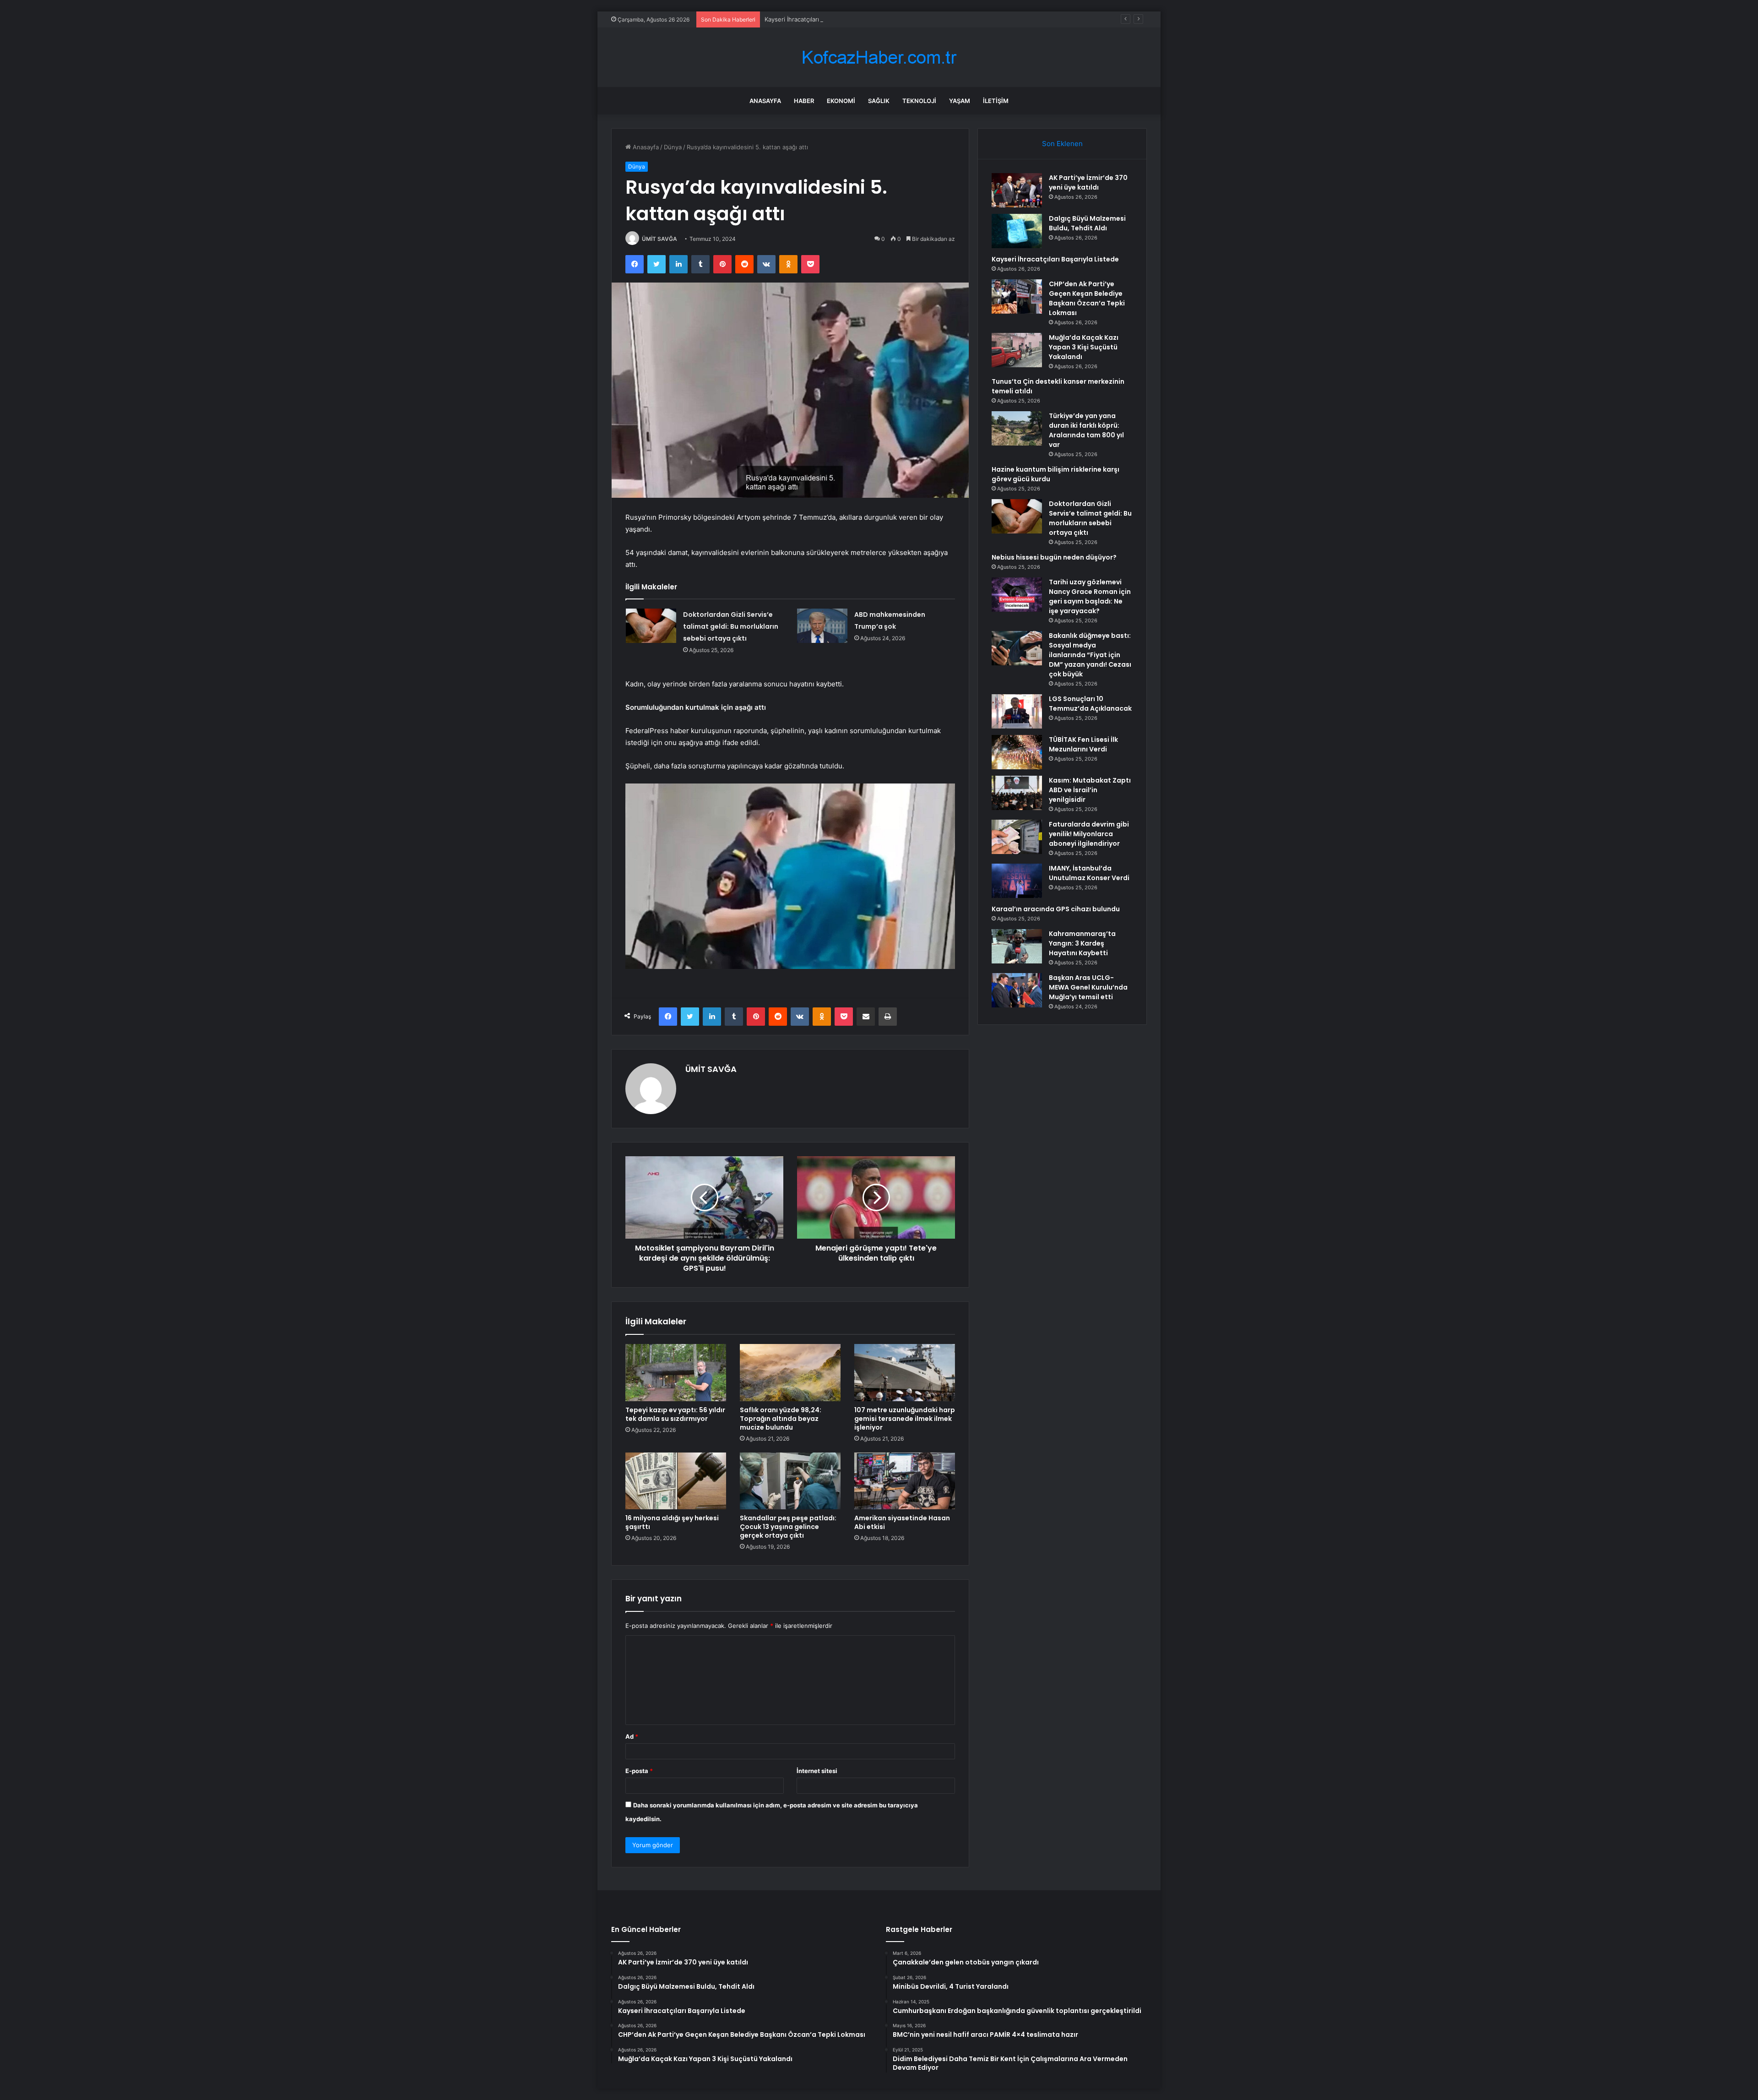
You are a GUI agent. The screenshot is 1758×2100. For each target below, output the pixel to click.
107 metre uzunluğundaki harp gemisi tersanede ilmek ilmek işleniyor (905, 1419)
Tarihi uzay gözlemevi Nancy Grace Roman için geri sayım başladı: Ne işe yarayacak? (1090, 596)
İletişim (996, 101)
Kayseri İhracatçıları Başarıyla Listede (817, 19)
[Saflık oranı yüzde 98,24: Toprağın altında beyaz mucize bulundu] (790, 1372)
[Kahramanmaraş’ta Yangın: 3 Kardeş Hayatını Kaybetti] (1017, 946)
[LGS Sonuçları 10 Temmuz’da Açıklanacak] (1017, 711)
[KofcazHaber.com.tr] (879, 57)
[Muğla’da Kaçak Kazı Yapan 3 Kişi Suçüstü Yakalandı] (1017, 350)
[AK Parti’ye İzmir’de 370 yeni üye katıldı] (1017, 190)
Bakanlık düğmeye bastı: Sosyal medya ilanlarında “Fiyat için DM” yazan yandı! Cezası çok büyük (1090, 655)
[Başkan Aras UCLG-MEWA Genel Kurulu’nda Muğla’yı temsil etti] (1017, 990)
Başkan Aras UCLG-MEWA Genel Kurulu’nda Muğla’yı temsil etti (1088, 987)
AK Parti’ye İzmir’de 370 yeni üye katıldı (1088, 182)
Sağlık (879, 101)
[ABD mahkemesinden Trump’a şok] (822, 626)
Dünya (673, 147)
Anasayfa (765, 101)
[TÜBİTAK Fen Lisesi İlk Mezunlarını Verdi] (1017, 752)
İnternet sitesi (817, 1771)
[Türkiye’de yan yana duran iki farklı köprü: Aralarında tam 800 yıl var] (1017, 428)
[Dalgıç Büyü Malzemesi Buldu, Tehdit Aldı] (1017, 231)
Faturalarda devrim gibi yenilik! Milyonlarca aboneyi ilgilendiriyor (1089, 834)
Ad (632, 1736)
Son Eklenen (1062, 144)
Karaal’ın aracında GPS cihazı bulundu (1056, 909)
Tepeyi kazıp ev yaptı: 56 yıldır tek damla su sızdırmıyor (675, 1414)
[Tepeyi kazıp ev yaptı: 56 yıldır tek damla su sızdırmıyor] (676, 1372)
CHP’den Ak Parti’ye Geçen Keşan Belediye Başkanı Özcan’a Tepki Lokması (1087, 298)
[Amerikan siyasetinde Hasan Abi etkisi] (905, 1481)
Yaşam (960, 101)
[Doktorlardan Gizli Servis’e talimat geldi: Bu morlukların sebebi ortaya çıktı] (651, 626)
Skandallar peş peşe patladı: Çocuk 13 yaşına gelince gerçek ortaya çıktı (788, 1527)
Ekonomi (841, 101)
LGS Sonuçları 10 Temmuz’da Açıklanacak (1090, 704)
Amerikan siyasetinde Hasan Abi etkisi (902, 1522)
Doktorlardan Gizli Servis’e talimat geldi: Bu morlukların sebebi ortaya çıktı (731, 626)
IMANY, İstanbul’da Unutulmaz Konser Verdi (1089, 873)
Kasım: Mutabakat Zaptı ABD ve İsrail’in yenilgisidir (1090, 790)
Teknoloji (919, 101)
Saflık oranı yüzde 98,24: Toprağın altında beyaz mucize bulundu (781, 1419)
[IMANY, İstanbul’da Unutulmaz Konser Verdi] (1017, 881)
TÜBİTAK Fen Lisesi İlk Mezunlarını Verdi (1083, 744)
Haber (804, 101)
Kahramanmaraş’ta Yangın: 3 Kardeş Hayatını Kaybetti (1082, 943)
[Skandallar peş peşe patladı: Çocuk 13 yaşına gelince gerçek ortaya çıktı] (790, 1481)
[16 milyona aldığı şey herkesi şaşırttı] (676, 1481)
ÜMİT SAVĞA (659, 239)
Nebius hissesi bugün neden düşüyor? (1054, 557)
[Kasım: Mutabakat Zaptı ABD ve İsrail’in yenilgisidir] (1017, 793)
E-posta (639, 1771)
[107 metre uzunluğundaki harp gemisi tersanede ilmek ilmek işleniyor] (905, 1372)
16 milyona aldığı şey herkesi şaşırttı (672, 1522)
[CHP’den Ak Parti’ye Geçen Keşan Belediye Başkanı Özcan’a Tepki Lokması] (1017, 297)
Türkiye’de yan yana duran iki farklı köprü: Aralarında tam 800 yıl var (1086, 430)
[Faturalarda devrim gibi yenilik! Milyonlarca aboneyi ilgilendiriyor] (1017, 837)
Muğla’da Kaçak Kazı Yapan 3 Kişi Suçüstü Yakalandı (1084, 347)
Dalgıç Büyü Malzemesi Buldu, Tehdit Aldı (1087, 223)
